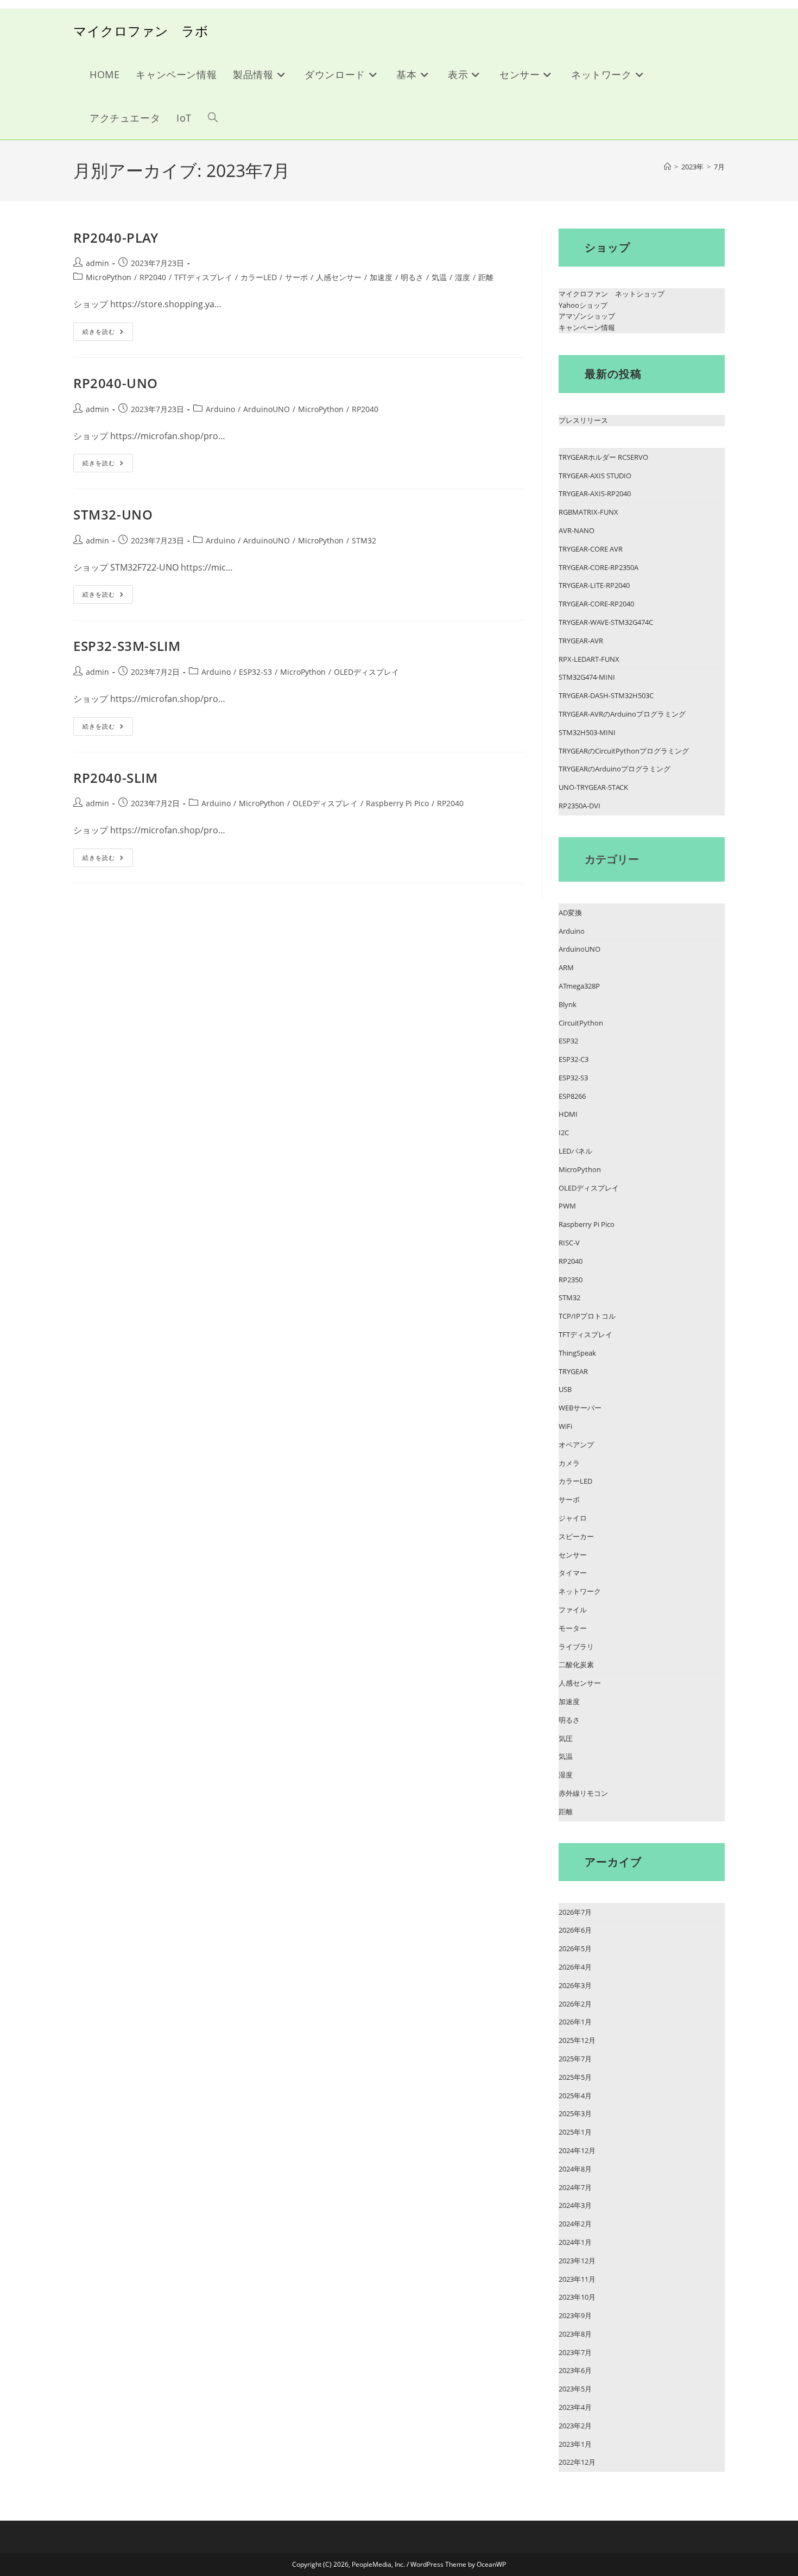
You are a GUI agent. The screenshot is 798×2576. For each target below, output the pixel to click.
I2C (564, 1132)
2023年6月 (575, 2370)
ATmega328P (579, 986)
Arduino (220, 409)
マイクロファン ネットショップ (612, 294)
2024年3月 (575, 2205)
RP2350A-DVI (579, 806)
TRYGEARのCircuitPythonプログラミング (624, 751)
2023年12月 (577, 2261)
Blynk (568, 1004)
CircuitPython (581, 1023)
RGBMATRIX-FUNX (588, 512)
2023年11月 (577, 2279)
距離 (486, 277)
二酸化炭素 (576, 1664)
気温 (439, 277)
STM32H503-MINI (587, 732)
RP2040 (153, 277)
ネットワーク (580, 1591)
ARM (566, 967)
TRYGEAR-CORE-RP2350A (598, 567)
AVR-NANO (577, 530)
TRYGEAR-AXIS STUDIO (595, 476)
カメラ (569, 1463)
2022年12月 (577, 2462)
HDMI (568, 1114)
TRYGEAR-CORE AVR (591, 549)
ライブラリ (576, 1647)
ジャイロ (573, 1518)
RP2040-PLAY (116, 238)
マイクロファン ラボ (141, 31)
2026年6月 (575, 1930)
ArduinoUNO (267, 409)
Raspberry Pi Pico (397, 803)
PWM (567, 1206)
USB (565, 1389)
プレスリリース (583, 420)
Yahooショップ (583, 305)
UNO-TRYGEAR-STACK (593, 787)
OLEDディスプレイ (366, 672)
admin (97, 263)
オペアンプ (576, 1445)
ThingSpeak (577, 1353)
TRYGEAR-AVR (581, 641)
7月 (719, 167)
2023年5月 (575, 2389)
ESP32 (568, 1041)
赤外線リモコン (583, 1793)
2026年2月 (575, 2004)
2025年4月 (575, 2096)
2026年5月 (575, 1948)
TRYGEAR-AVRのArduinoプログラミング (622, 714)
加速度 (381, 277)
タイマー (573, 1573)
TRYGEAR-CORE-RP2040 (596, 604)
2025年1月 (575, 2132)
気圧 (566, 1738)
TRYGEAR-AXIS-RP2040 (595, 493)
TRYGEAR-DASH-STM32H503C (606, 695)
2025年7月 (575, 2059)
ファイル (573, 1610)
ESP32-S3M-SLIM (127, 646)
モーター (573, 1628)
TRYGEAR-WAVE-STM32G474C (606, 622)
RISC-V (569, 1243)
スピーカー (576, 1536)
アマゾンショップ (587, 316)
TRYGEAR (573, 1371)
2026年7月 (575, 1912)
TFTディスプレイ (203, 277)
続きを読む (108, 334)
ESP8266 (572, 1096)
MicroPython (109, 277)
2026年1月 (575, 2022)
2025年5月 (575, 2077)
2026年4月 (575, 1967)
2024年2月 (575, 2224)
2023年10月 (577, 2297)
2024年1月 (575, 2242)
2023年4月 (575, 2407)
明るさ (412, 277)
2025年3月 (575, 2113)
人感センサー (339, 277)
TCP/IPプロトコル (587, 1316)
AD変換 (570, 913)
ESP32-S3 (255, 672)
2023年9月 (575, 2315)
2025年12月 (577, 2040)
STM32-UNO (113, 514)
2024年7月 (575, 2187)
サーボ (296, 277)
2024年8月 (575, 2169)
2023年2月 (575, 2426)
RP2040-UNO (116, 383)
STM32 (364, 540)
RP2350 (571, 1280)
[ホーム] (667, 167)
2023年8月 (575, 2334)
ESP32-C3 (574, 1059)
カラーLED (259, 277)
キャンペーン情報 (587, 327)
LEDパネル (575, 1151)
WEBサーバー (580, 1408)
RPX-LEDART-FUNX (589, 659)
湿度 (463, 277)
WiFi (565, 1426)
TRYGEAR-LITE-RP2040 (594, 585)
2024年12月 (577, 2150)
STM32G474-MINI (587, 677)
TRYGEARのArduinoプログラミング (615, 769)
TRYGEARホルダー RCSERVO (603, 457)
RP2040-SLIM (116, 778)
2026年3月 (575, 1985)
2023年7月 (575, 2352)
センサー (573, 1555)
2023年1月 (575, 2444)
